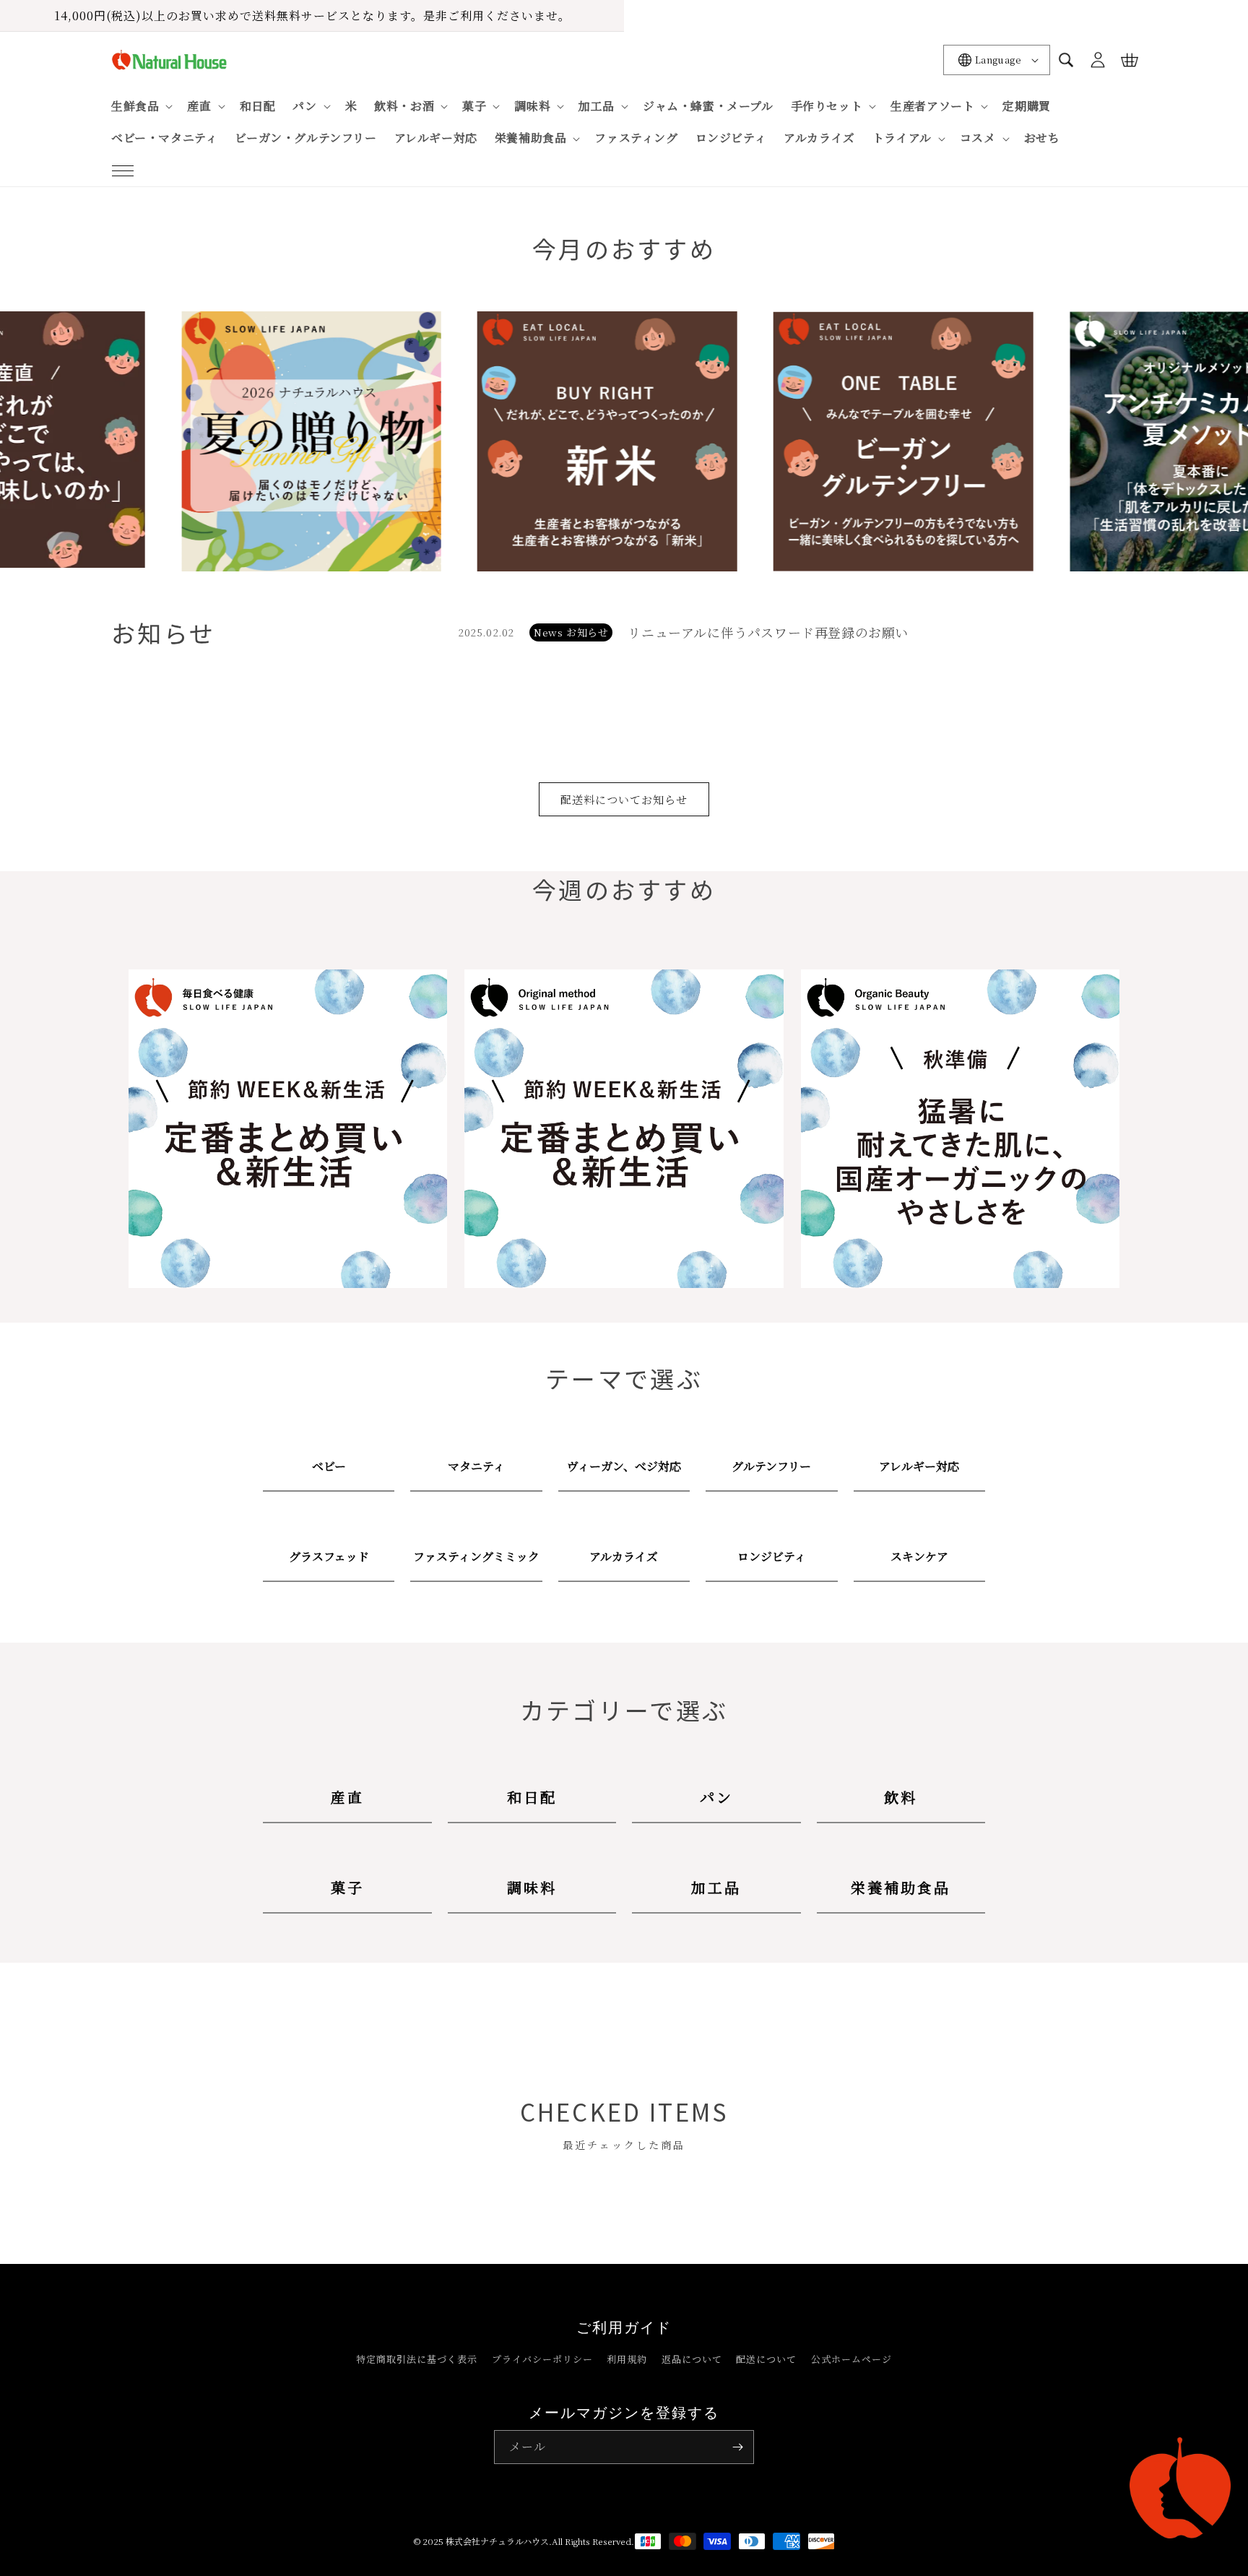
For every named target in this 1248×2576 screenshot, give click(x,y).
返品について (692, 2359)
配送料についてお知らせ (624, 799)
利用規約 (627, 2359)
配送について (766, 2359)
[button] (123, 170)
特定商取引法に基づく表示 (417, 2359)
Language (998, 60)
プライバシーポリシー (542, 2359)
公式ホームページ (851, 2359)
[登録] (737, 2447)
